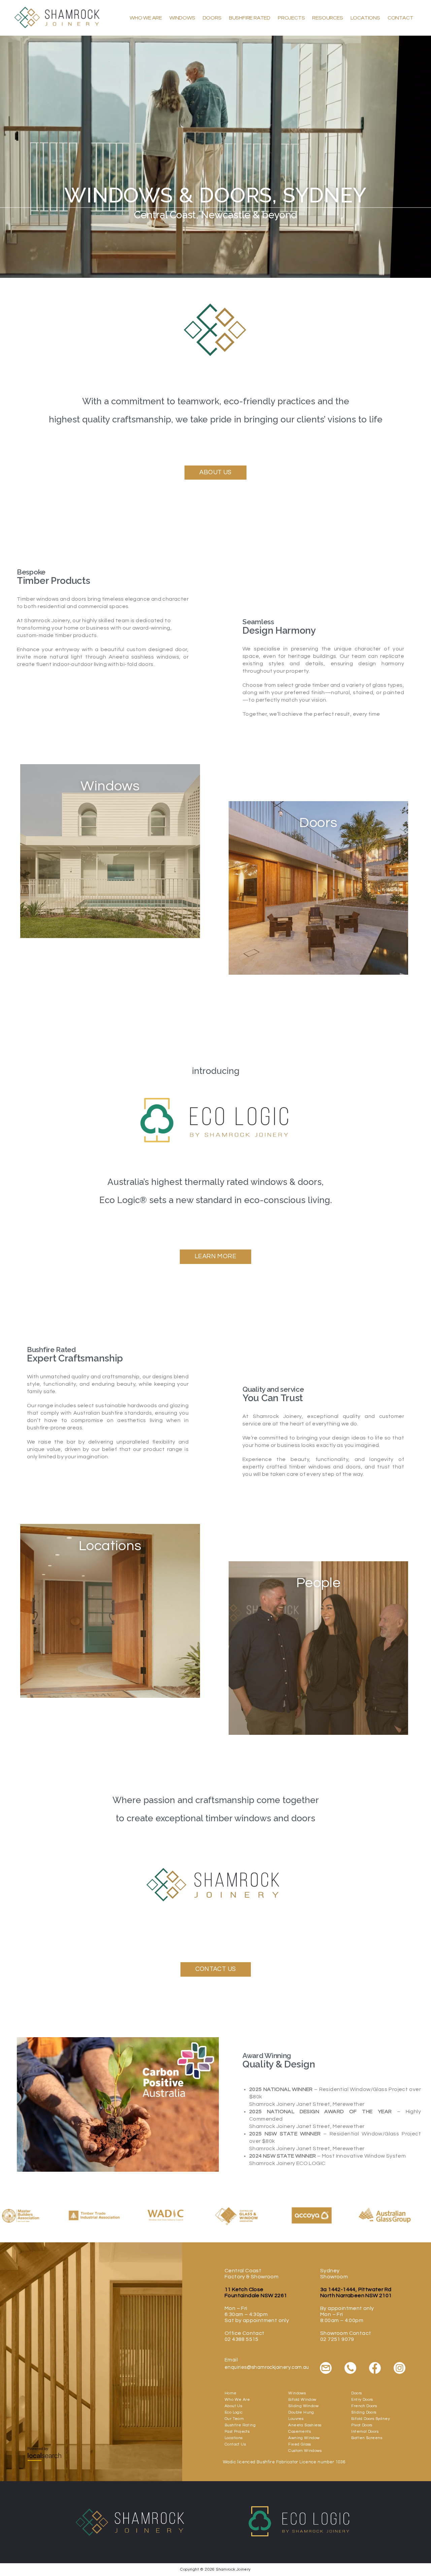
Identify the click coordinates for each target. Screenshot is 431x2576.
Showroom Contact (346, 2333)
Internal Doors (365, 2432)
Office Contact (245, 2333)
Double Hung (301, 2412)
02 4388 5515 (242, 2339)
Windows (182, 18)
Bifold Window (302, 2400)
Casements (300, 2432)
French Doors (364, 2406)
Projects (291, 18)
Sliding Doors (364, 2412)
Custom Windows (305, 2451)
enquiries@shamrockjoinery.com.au (267, 2367)
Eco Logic (234, 2412)
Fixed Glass (300, 2444)
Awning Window (304, 2438)
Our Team (234, 2419)
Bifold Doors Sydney (371, 2419)
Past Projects (237, 2432)
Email (231, 2360)
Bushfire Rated (250, 18)
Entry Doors (362, 2400)
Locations (365, 18)
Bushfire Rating (240, 2425)
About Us (233, 2406)
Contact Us (235, 2444)
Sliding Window (303, 2406)
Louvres (296, 2419)
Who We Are (146, 18)
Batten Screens (367, 2438)
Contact (401, 18)
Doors (212, 18)
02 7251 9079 (337, 2339)
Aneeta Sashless (305, 2425)
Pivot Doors (362, 2425)
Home (231, 2393)
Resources (327, 18)
